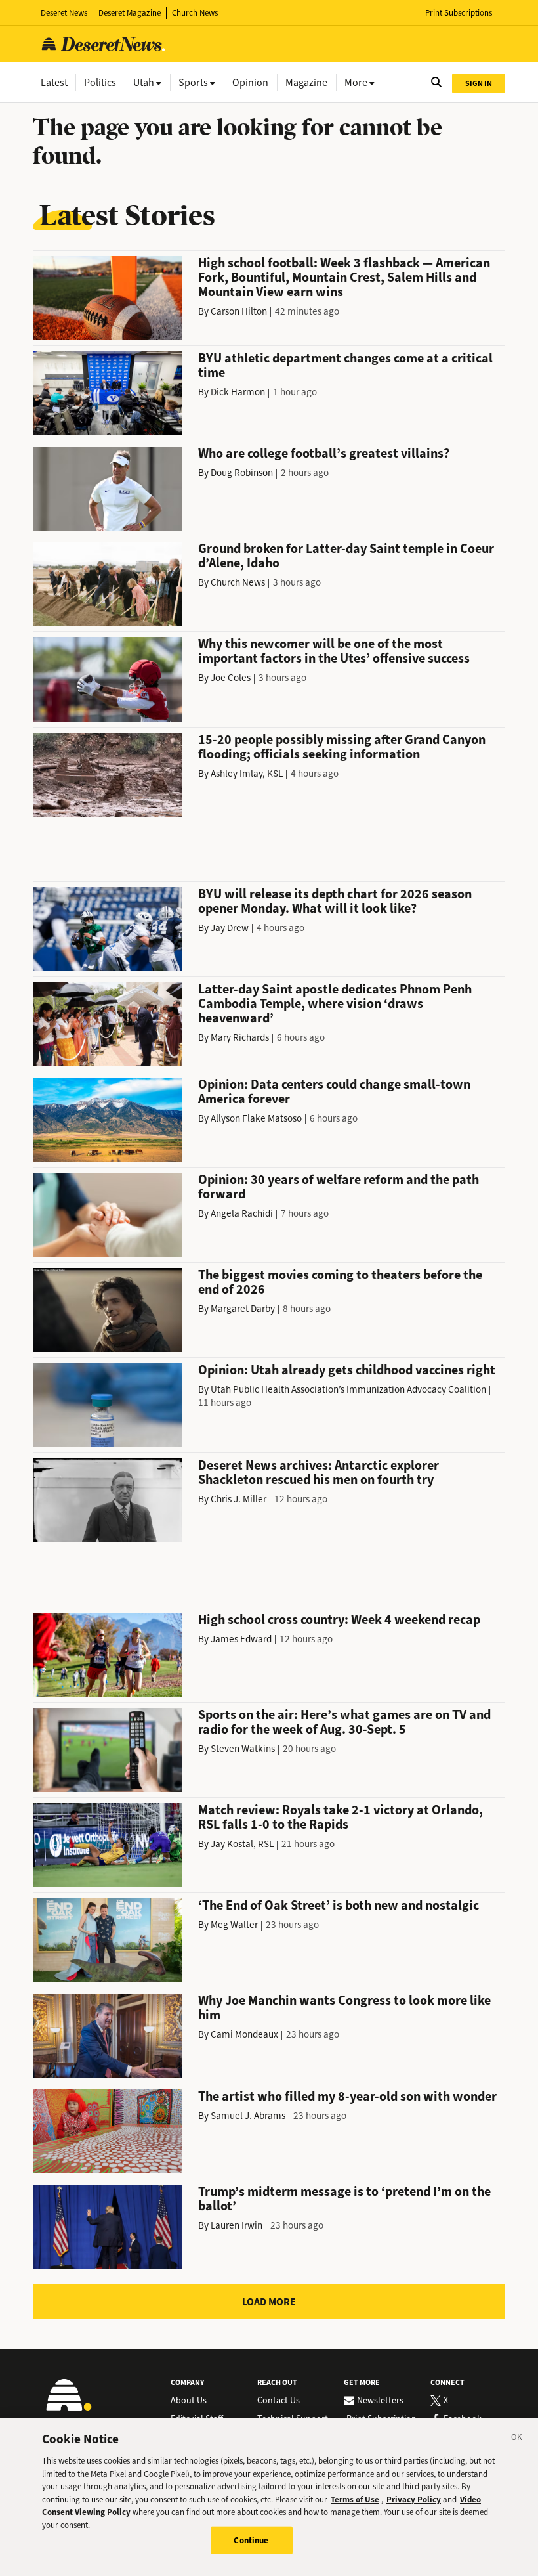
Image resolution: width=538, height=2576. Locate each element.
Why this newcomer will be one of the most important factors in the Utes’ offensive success (334, 651)
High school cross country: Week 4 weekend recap (339, 1620)
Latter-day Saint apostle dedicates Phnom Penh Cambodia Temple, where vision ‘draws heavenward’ (335, 1004)
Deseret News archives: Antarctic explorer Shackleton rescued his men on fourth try (319, 1473)
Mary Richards (240, 1037)
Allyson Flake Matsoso (256, 1118)
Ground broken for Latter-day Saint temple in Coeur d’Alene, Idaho (346, 556)
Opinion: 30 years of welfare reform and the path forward (339, 1187)
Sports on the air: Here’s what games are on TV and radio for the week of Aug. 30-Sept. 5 (344, 1722)
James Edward (241, 1639)
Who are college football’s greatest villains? (324, 453)
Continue (251, 2540)
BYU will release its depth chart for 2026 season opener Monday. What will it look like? (335, 901)
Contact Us (279, 2401)
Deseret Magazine (130, 13)
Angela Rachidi (242, 1213)
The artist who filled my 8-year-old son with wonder (347, 2096)
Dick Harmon (238, 392)
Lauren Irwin (237, 2225)
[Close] (517, 2439)
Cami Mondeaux (244, 2034)
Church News (195, 13)
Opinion (250, 82)
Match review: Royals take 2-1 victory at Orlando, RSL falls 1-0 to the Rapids (341, 1817)
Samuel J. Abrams (248, 2116)
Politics (100, 82)
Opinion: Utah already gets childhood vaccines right (347, 1370)
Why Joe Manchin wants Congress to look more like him (344, 2008)
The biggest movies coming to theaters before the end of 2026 (340, 1282)
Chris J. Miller (238, 1499)
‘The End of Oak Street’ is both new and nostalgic (339, 1905)
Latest (54, 82)
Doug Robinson (242, 473)
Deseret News (64, 13)
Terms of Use (355, 2500)
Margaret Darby (243, 1309)
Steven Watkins (243, 1749)
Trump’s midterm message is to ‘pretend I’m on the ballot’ (344, 2199)
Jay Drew (230, 928)
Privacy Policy (414, 2500)
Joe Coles (231, 678)
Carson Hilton (239, 311)
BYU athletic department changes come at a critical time (345, 365)
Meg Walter (234, 1925)
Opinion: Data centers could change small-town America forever (334, 1092)
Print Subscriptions (459, 13)
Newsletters (380, 2401)
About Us (189, 2401)
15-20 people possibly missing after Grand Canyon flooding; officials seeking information (342, 747)
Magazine (306, 82)
